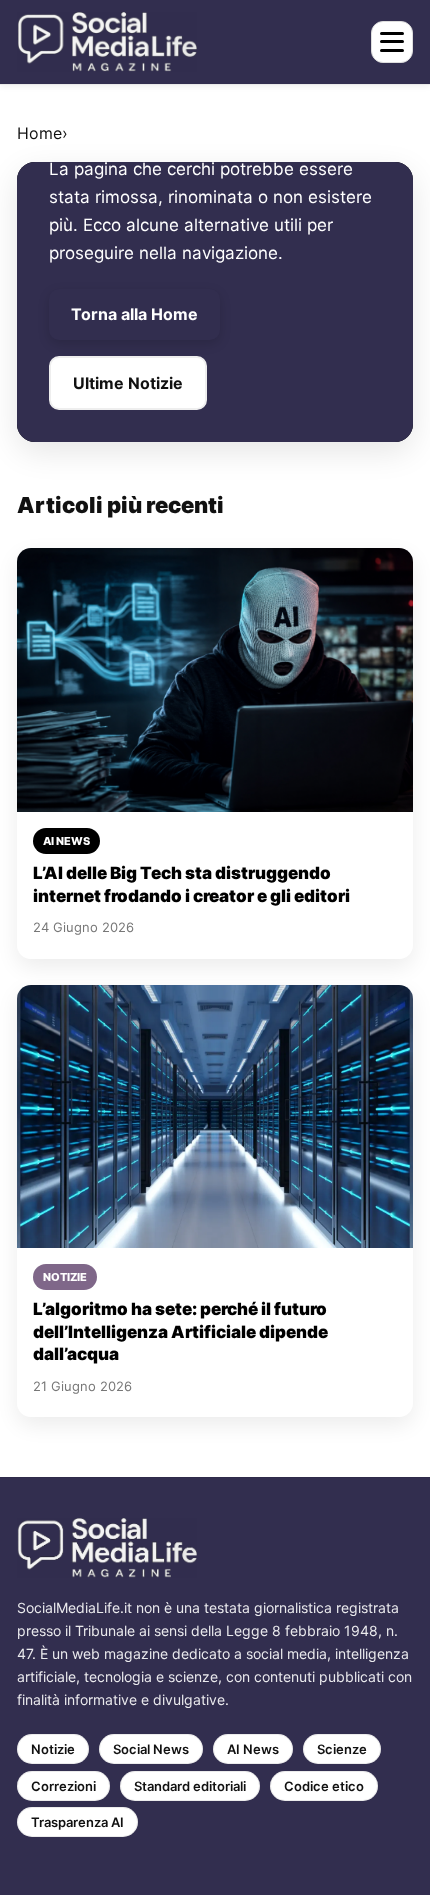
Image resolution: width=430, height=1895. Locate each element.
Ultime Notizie (128, 383)
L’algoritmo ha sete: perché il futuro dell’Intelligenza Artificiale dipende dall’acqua (180, 1331)
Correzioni (63, 1786)
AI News (253, 1749)
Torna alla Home (134, 314)
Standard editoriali (190, 1786)
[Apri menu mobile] (392, 42)
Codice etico (324, 1786)
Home (39, 133)
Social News (151, 1749)
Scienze (342, 1749)
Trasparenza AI (77, 1822)
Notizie (53, 1749)
